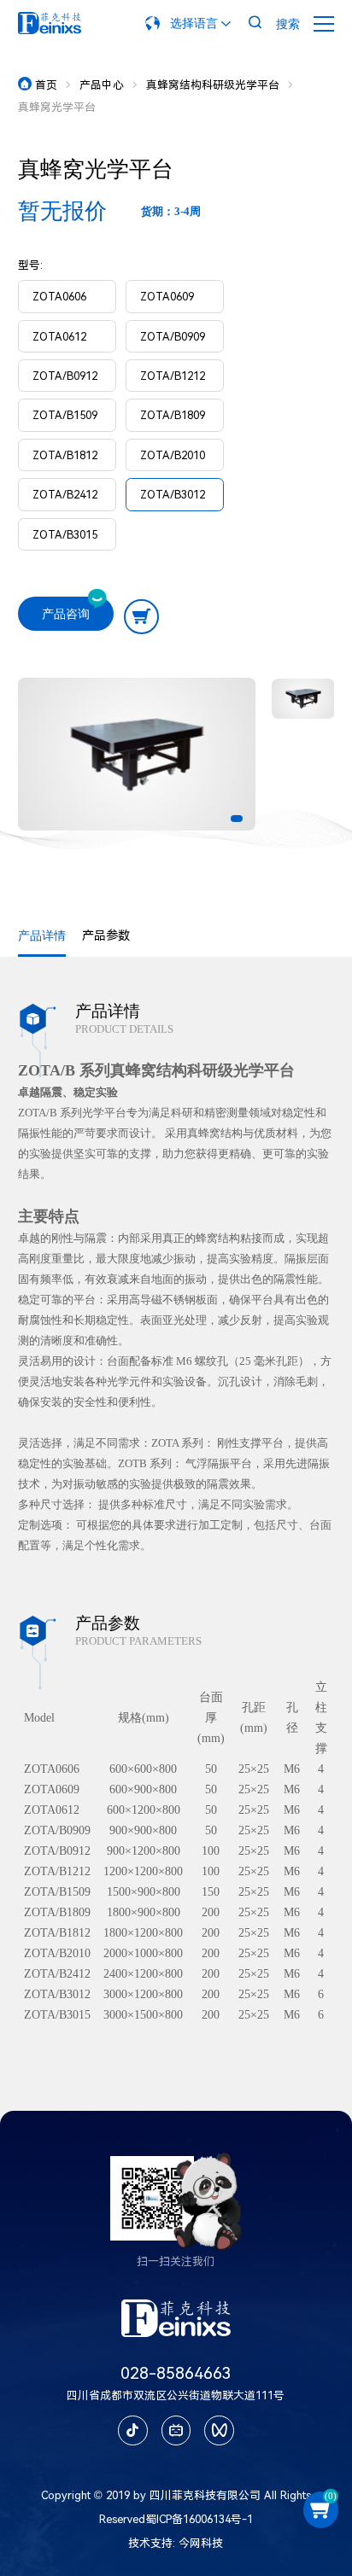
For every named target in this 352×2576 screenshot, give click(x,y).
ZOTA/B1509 (65, 415)
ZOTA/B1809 (173, 415)
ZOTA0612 (59, 337)
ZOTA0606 (59, 297)
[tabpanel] (137, 754)
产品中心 (102, 85)
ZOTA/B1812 (65, 455)
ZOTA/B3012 (173, 495)
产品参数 (106, 936)
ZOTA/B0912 (65, 376)
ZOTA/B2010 (173, 455)
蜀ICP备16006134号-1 (199, 2519)
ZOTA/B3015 (65, 535)
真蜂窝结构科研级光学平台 (213, 85)
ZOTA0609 (167, 297)
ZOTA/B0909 (173, 337)
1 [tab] (237, 819)
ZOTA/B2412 (65, 495)
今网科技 (201, 2543)
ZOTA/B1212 (173, 376)
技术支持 (150, 2543)
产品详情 (42, 936)
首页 (39, 85)
